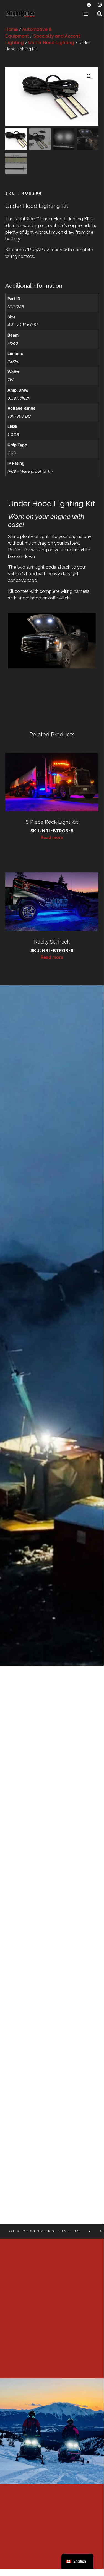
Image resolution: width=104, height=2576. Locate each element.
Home (11, 29)
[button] (86, 14)
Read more (52, 837)
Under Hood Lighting (51, 43)
